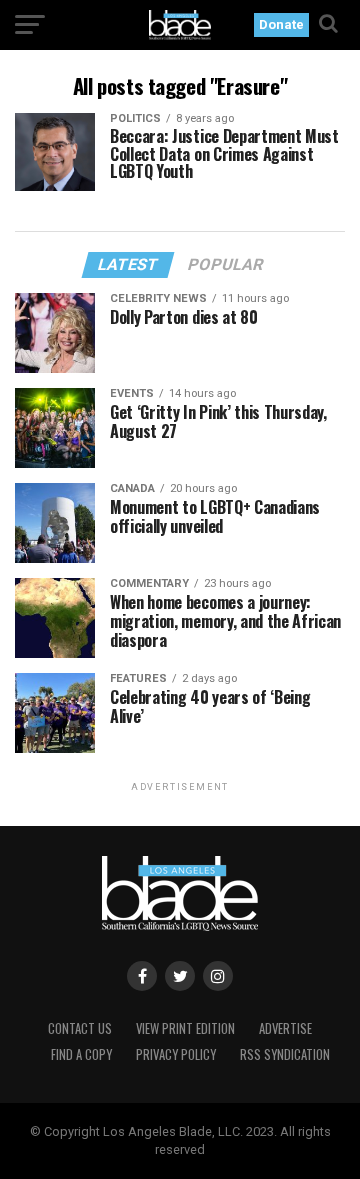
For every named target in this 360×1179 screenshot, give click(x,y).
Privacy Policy (176, 1054)
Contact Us (80, 1028)
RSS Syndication (285, 1054)
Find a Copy (81, 1054)
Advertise (285, 1028)
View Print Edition (185, 1028)
